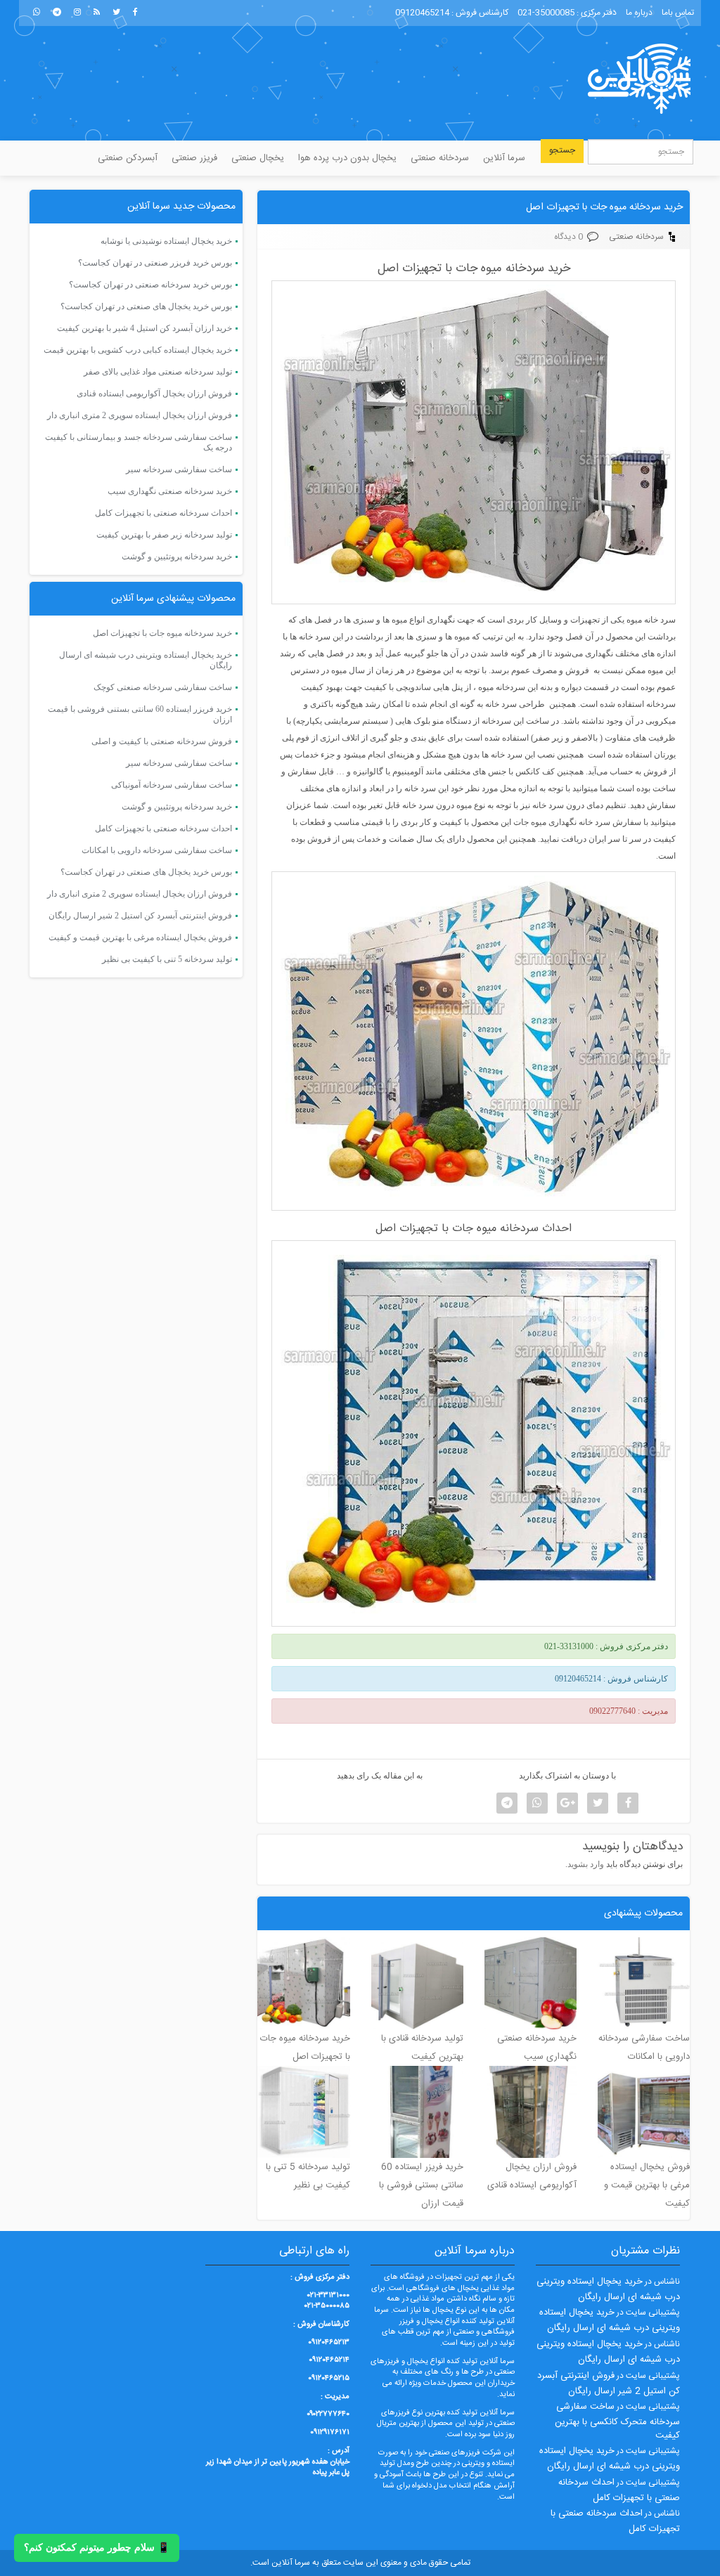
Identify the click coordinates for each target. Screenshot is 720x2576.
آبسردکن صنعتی (128, 158)
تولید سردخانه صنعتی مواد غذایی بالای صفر (158, 372)
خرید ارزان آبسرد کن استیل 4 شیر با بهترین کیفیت (144, 328)
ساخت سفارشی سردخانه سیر (179, 469)
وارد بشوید (586, 1864)
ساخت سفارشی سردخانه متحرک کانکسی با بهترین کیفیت (617, 2421)
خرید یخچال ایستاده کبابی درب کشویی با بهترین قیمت (138, 350)
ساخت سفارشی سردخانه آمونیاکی (172, 785)
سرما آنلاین (504, 158)
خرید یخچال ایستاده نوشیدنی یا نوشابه (166, 241)
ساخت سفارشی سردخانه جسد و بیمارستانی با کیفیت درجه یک (139, 442)
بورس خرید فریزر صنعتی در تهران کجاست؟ (155, 263)
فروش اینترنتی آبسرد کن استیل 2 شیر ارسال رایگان (140, 916)
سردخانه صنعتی (440, 158)
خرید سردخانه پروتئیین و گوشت (177, 557)
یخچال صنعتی (258, 158)
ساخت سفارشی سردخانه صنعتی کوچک (163, 687)
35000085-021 (546, 13)
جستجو (562, 150)
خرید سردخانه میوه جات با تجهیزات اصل (604, 207)
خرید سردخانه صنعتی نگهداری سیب (170, 491)
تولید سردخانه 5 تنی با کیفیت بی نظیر (167, 959)
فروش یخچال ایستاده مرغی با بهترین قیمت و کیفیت (140, 937)
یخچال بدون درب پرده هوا (347, 158)
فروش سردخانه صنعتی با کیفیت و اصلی (162, 741)
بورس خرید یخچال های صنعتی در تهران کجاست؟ (146, 306)
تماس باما (678, 13)
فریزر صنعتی (194, 158)
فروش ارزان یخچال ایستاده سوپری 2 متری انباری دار (140, 415)
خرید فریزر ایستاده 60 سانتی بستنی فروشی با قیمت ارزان (140, 714)
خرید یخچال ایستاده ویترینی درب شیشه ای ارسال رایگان (146, 660)
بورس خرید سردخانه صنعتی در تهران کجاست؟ (150, 285)
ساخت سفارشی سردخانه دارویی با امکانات (157, 850)
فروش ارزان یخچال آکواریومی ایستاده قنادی (154, 393)
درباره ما (639, 13)
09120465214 (422, 13)
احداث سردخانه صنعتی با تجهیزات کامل (163, 513)
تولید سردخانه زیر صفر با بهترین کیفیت (164, 535)
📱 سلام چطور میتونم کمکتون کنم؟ (97, 2548)
